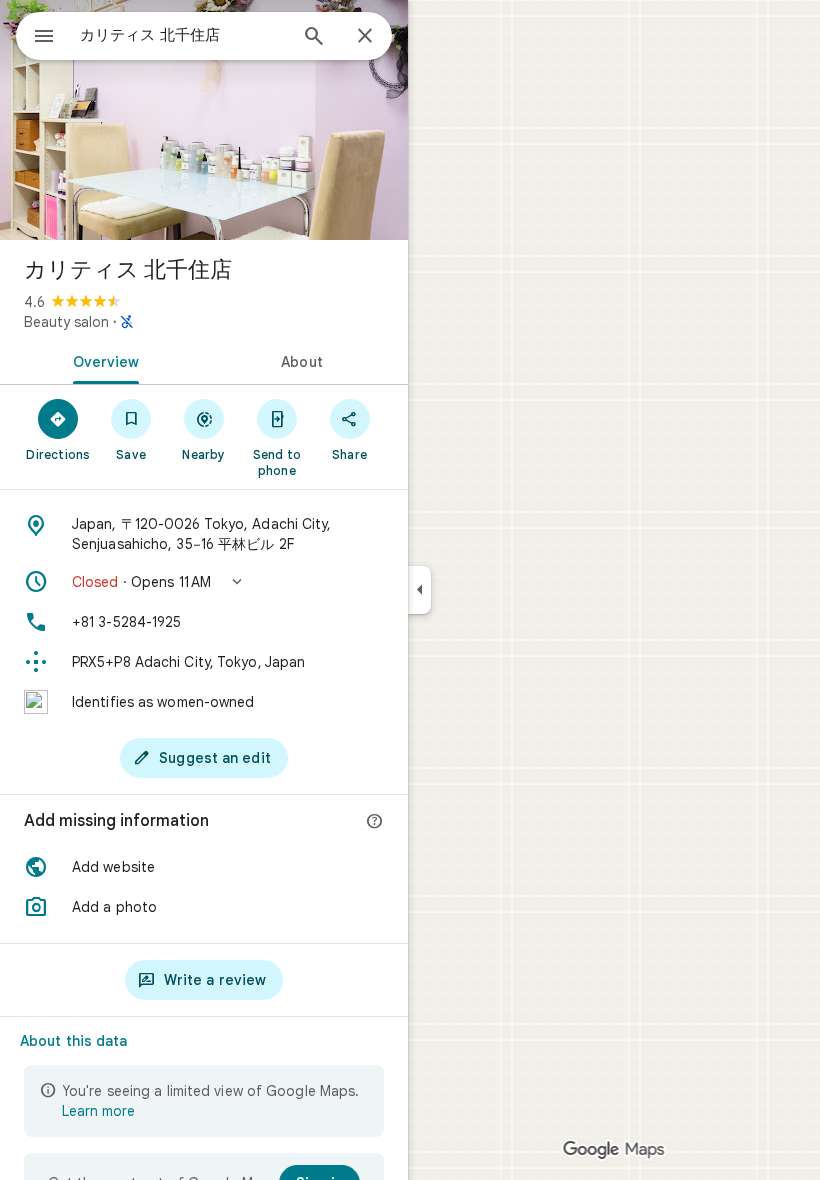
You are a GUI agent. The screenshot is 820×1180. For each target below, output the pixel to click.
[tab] (102, 360)
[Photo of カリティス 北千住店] (204, 120)
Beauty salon (66, 322)
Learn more (98, 1111)
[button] (204, 582)
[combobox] (183, 35)
